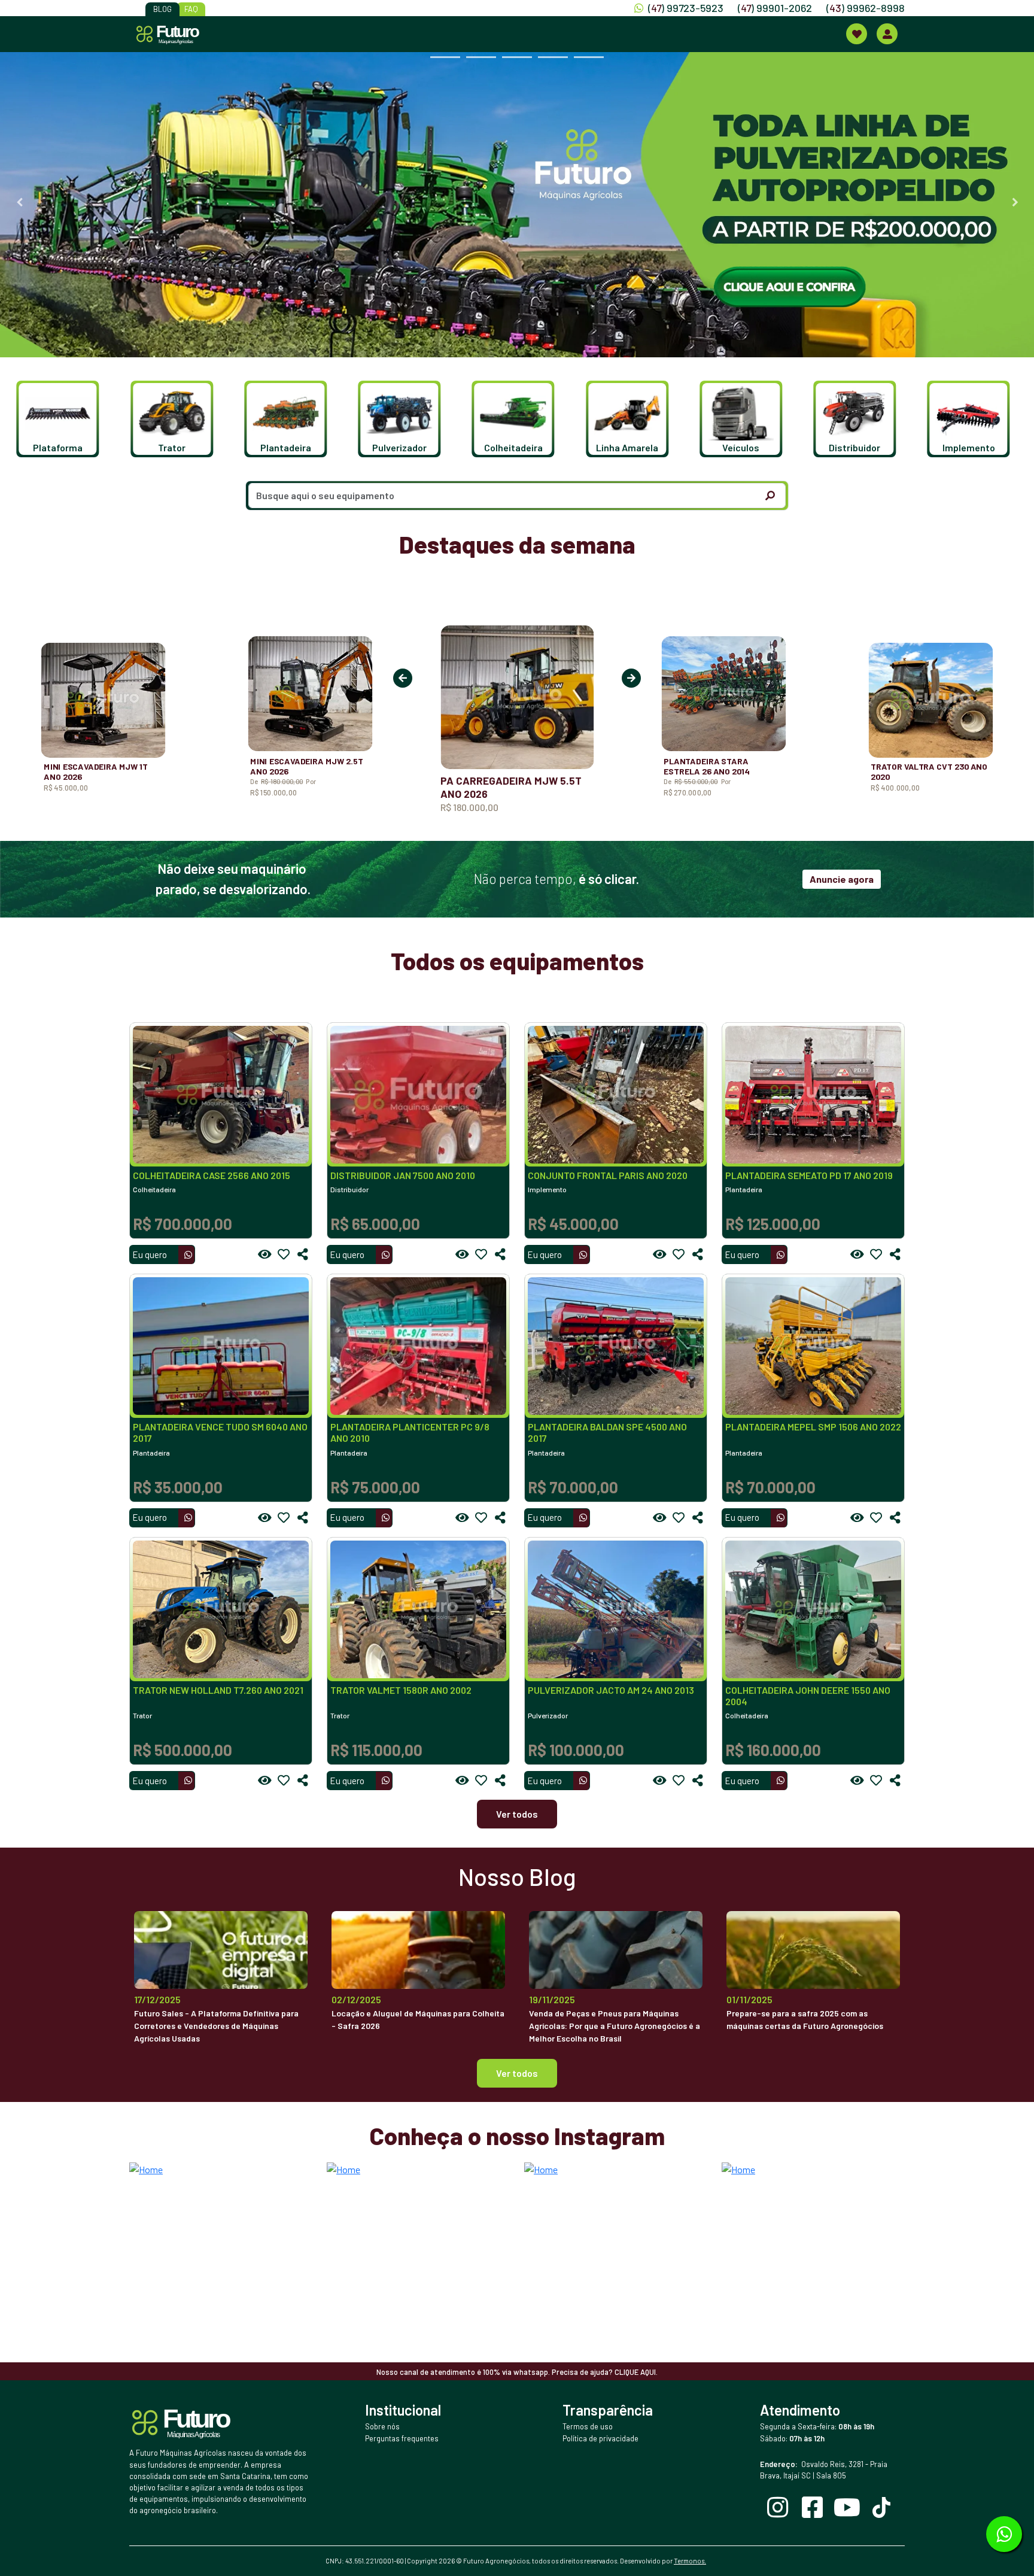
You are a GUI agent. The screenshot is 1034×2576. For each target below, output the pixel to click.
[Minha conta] (887, 34)
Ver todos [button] (517, 2073)
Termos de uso (588, 2426)
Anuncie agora (842, 879)
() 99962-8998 (866, 8)
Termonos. (690, 2561)
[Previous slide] (19, 202)
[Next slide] (1015, 202)
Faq (191, 9)
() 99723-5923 (686, 8)
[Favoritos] (284, 1254)
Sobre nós (382, 2426)
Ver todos (517, 1814)
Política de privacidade (600, 2438)
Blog (162, 9)
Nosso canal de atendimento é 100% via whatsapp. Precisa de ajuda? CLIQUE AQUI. (517, 2372)
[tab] (445, 57)
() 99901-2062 (775, 8)
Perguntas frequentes (402, 2438)
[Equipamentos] (857, 34)
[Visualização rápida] (264, 1254)
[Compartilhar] (303, 1254)
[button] (61, 419)
